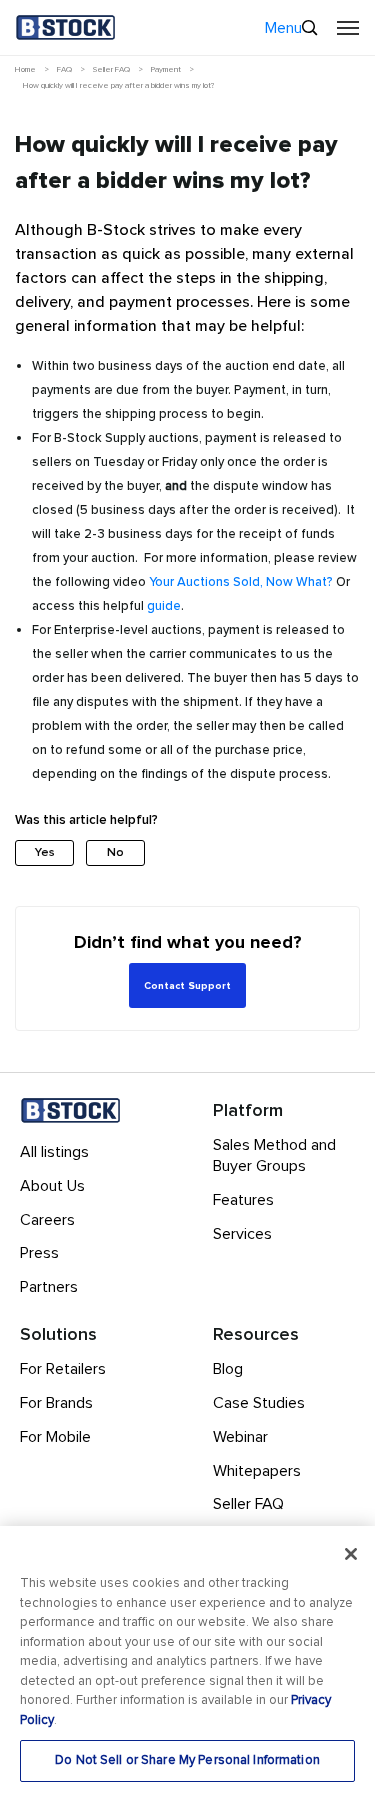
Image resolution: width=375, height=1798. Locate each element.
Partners (49, 1287)
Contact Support (187, 986)
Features (243, 1200)
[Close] (351, 1554)
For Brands (56, 1403)
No (115, 853)
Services (242, 1234)
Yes (45, 853)
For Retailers (63, 1369)
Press (39, 1253)
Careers (47, 1220)
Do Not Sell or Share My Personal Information (187, 1760)
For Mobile (55, 1437)
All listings (54, 1152)
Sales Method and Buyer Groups (274, 1155)
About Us (52, 1186)
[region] (187, 1662)
